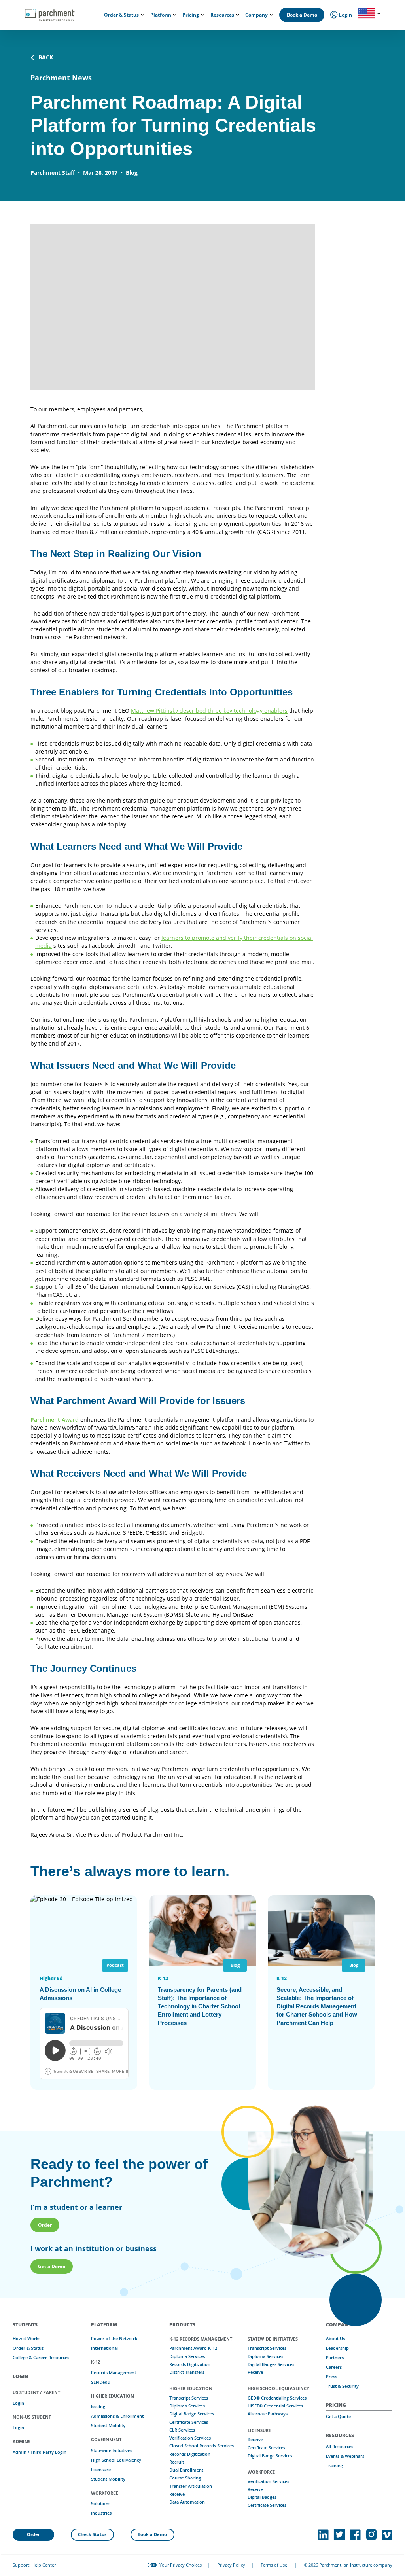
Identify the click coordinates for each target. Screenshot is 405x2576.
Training (334, 2466)
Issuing (98, 2407)
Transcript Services (189, 2398)
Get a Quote (338, 2417)
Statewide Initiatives (112, 2451)
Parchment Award (55, 1420)
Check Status (92, 2534)
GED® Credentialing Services (277, 2398)
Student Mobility (108, 2426)
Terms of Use (274, 2565)
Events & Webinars (345, 2456)
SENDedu (101, 2382)
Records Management (114, 2373)
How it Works (26, 2339)
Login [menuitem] (345, 15)
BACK (46, 57)
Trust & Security (342, 2386)
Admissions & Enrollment (117, 2416)
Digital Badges (262, 2497)
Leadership (337, 2348)
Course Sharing (185, 2478)
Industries (101, 2513)
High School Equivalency (116, 2460)
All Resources (340, 2447)
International (104, 2348)
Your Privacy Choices (181, 2565)
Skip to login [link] (79, 7)
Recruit (177, 2462)
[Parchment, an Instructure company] (50, 15)
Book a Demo (302, 15)
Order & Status (28, 2348)
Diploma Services (187, 2356)
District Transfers (187, 2372)
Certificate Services (189, 2422)
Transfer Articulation (191, 2486)
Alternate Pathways (268, 2414)
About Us (335, 2339)
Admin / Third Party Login (40, 2452)
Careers (334, 2367)
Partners (335, 2358)
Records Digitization (190, 2364)
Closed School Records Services (202, 2446)
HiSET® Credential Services (275, 2406)
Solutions (101, 2504)
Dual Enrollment (186, 2470)
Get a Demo (52, 2266)
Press (331, 2377)
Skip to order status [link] (124, 7)
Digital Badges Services (271, 2364)
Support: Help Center (34, 2565)
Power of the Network (114, 2339)
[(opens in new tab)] (323, 2535)
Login (18, 2403)
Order (45, 2225)
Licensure (101, 2470)
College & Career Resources (41, 2358)
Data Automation (187, 2502)
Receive (177, 2494)
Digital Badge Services (192, 2414)
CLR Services (182, 2430)
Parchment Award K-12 (193, 2348)
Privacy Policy (231, 2565)
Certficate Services (266, 2448)
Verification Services (190, 2438)
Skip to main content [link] (32, 7)
